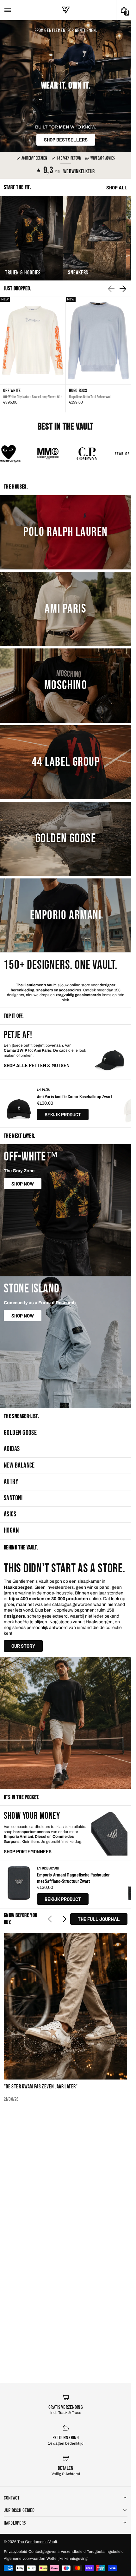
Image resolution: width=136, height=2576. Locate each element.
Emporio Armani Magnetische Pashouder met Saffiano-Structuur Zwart (73, 1878)
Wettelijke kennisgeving (67, 2559)
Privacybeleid (15, 2552)
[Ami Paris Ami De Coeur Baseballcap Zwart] (19, 1104)
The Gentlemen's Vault (37, 2542)
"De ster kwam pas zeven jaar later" (41, 2087)
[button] (7, 10)
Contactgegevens (44, 2552)
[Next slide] (123, 289)
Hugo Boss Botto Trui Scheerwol (90, 397)
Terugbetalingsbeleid (105, 2552)
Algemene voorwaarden (25, 2559)
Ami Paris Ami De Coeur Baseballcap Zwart (74, 1096)
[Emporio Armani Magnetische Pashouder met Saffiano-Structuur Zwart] (19, 1885)
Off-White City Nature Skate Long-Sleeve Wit (32, 397)
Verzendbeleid (73, 2552)
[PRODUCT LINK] (33, 355)
